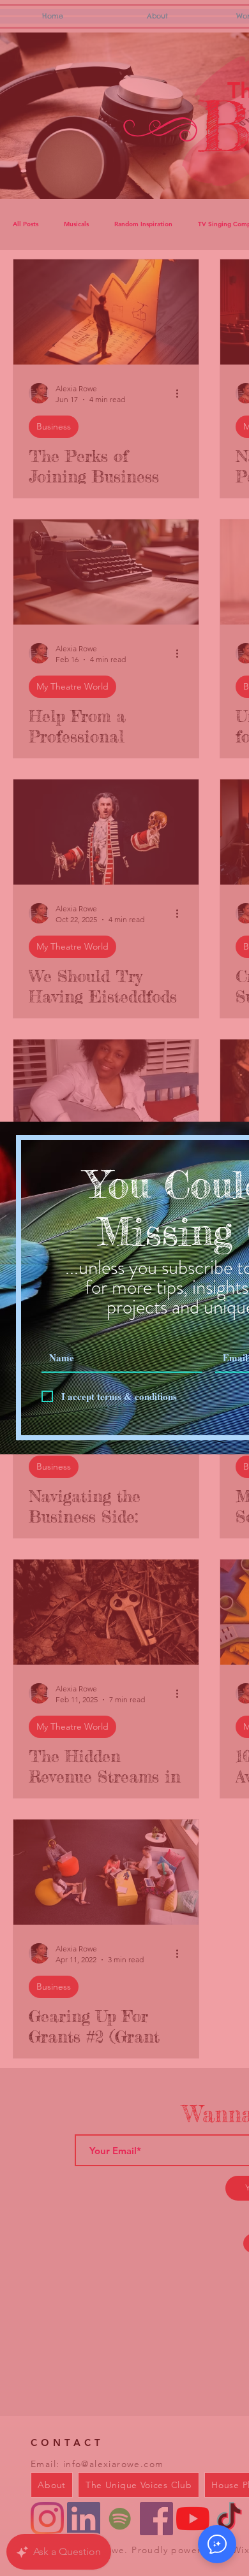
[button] (217, 2544)
